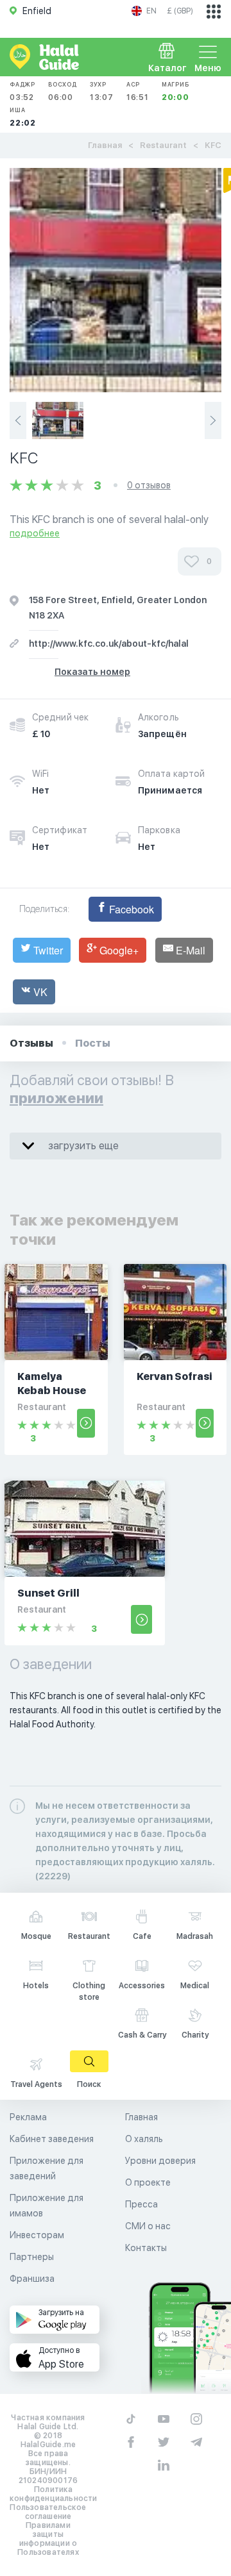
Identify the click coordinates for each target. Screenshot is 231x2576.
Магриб (175, 91)
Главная (105, 145)
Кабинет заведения (52, 2139)
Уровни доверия (160, 2161)
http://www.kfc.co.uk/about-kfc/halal (109, 644)
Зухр (102, 91)
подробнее (35, 533)
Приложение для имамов (47, 2206)
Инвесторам (37, 2235)
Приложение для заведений (47, 2168)
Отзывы (31, 1043)
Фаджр (22, 91)
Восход (63, 91)
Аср (138, 91)
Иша (23, 117)
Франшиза (32, 2279)
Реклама (28, 2117)
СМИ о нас (148, 2226)
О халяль (144, 2139)
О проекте (148, 2182)
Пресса (141, 2204)
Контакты (146, 2248)
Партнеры (32, 2257)
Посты (93, 1043)
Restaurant (163, 145)
